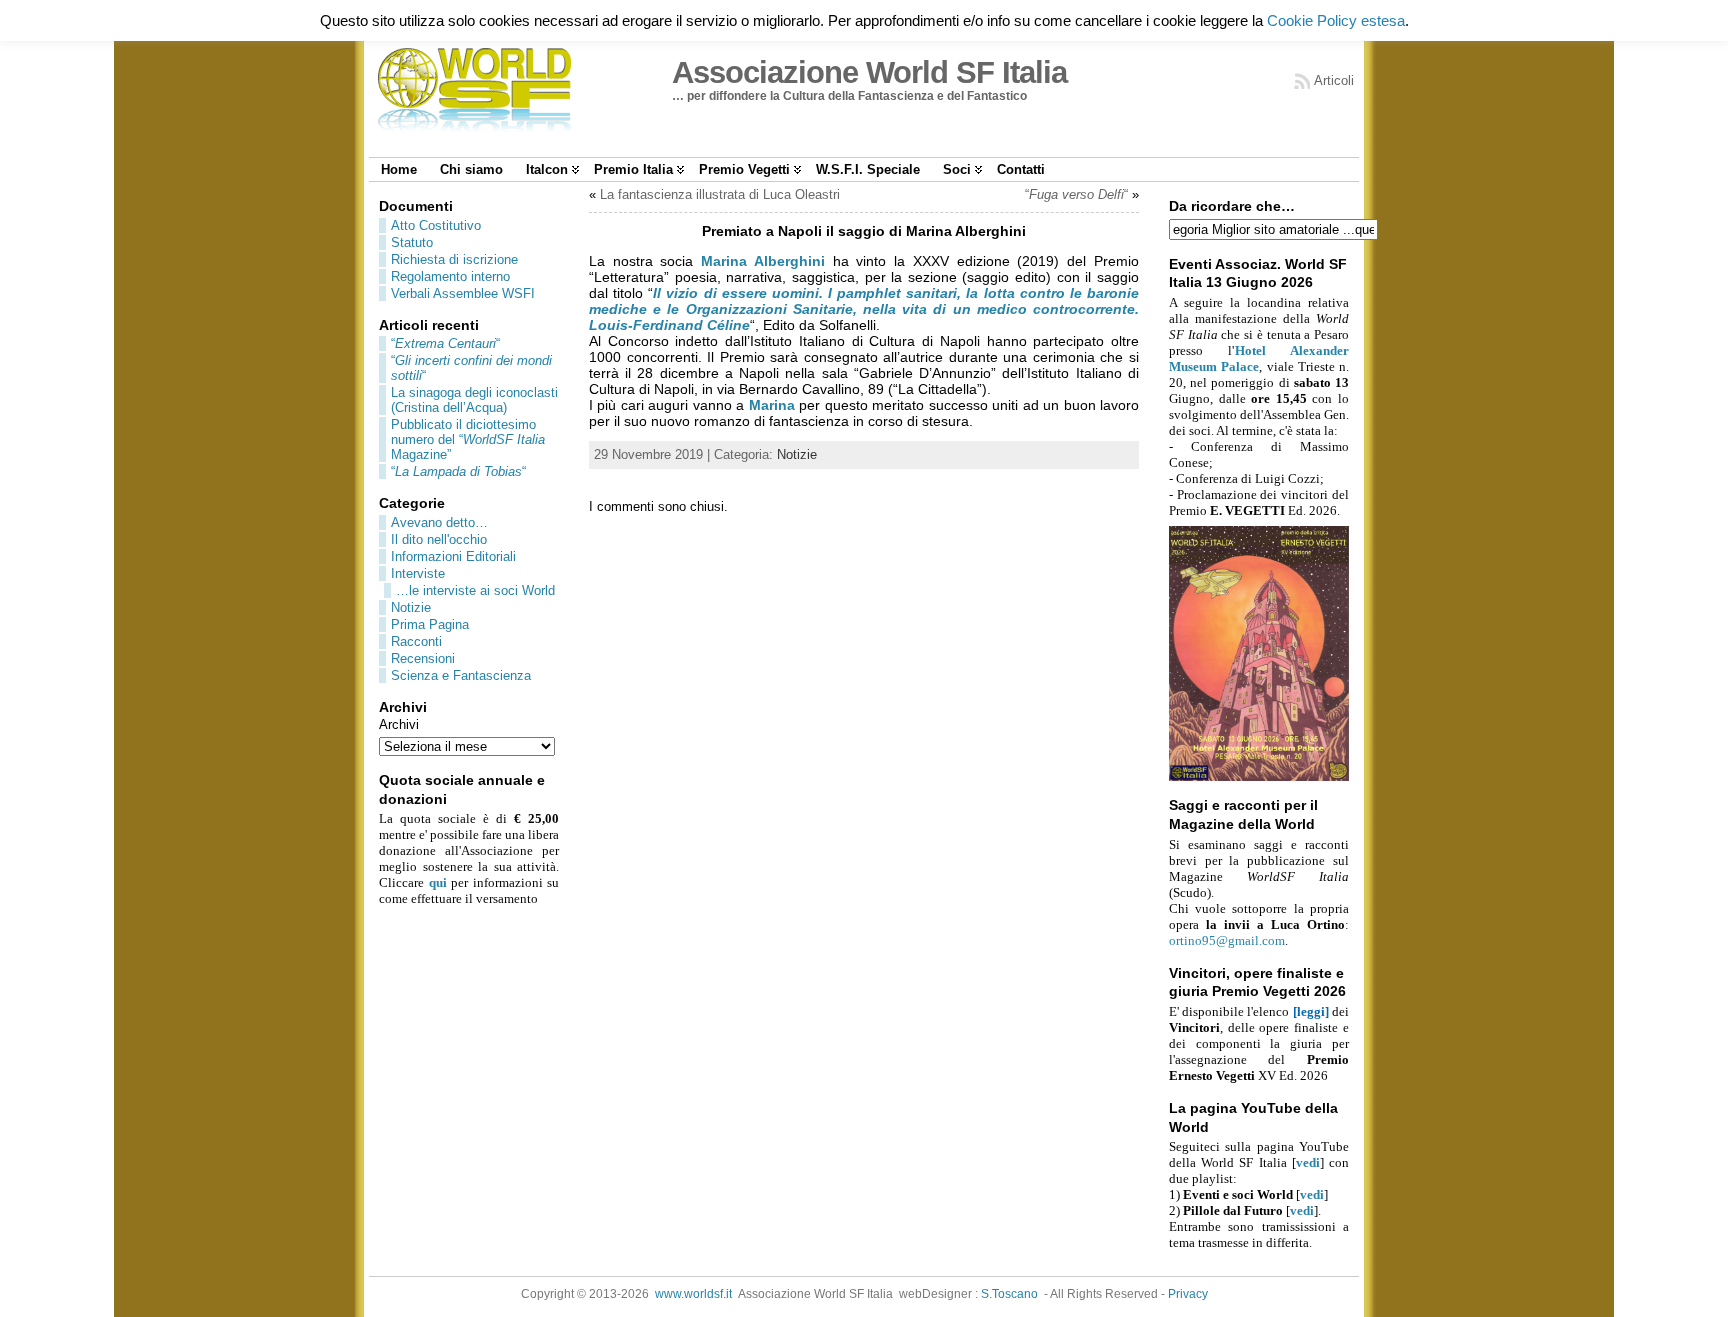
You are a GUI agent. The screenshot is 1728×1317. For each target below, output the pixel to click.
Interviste (418, 573)
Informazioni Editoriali (453, 556)
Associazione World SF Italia (869, 72)
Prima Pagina (430, 624)
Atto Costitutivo (436, 225)
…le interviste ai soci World (475, 590)
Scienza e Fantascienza (461, 675)
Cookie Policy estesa (1336, 20)
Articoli (1334, 80)
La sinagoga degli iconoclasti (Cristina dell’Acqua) (474, 400)
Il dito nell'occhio (439, 539)
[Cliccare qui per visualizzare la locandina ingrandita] (1259, 776)
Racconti (416, 641)
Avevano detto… (439, 522)
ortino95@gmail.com (1227, 940)
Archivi (399, 724)
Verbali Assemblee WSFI (463, 293)
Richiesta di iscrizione (454, 259)
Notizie (411, 607)
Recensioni (423, 658)
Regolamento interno (450, 276)
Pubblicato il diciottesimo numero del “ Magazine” (468, 439)
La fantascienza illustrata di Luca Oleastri (720, 194)
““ (445, 343)
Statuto (412, 242)
